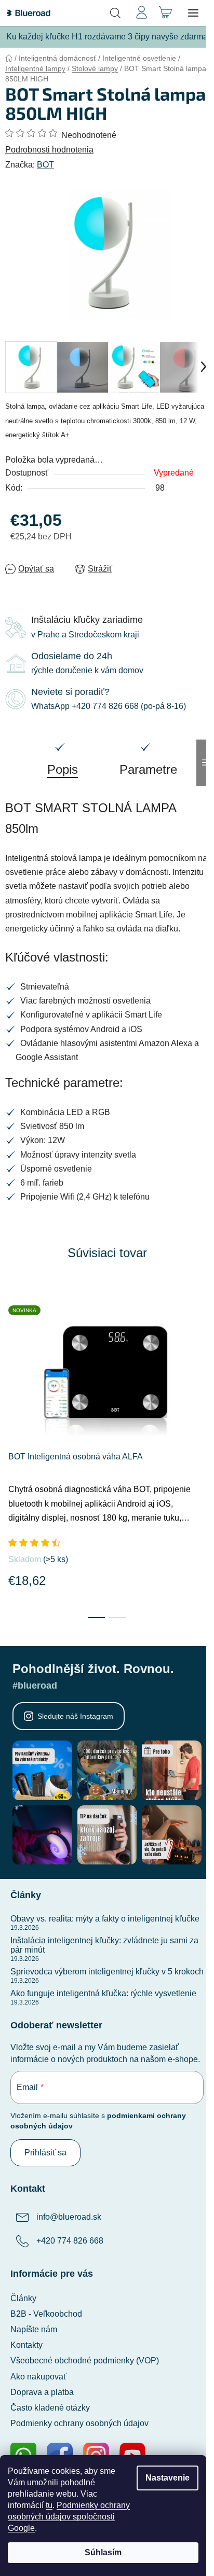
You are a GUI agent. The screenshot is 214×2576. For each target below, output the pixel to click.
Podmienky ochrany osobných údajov (79, 2423)
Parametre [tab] (148, 769)
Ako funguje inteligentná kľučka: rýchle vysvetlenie (103, 1993)
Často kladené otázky (50, 2408)
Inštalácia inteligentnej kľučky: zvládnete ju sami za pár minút (104, 1945)
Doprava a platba (42, 2392)
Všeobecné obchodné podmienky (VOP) (85, 2361)
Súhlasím (103, 2552)
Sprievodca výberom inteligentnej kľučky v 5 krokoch (107, 1972)
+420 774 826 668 (70, 2241)
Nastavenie (168, 2478)
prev (11, 1367)
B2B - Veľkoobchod (46, 2314)
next (203, 1367)
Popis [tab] (63, 769)
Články (23, 2298)
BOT (45, 165)
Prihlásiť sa (45, 2153)
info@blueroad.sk (69, 2217)
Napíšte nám (34, 2329)
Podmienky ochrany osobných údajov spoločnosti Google (69, 2517)
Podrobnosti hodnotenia (49, 150)
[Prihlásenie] (141, 13)
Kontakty (26, 2345)
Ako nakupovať (38, 2377)
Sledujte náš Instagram (75, 1716)
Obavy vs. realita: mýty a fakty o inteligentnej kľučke (105, 1919)
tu (49, 2505)
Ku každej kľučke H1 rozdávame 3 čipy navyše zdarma (107, 37)
